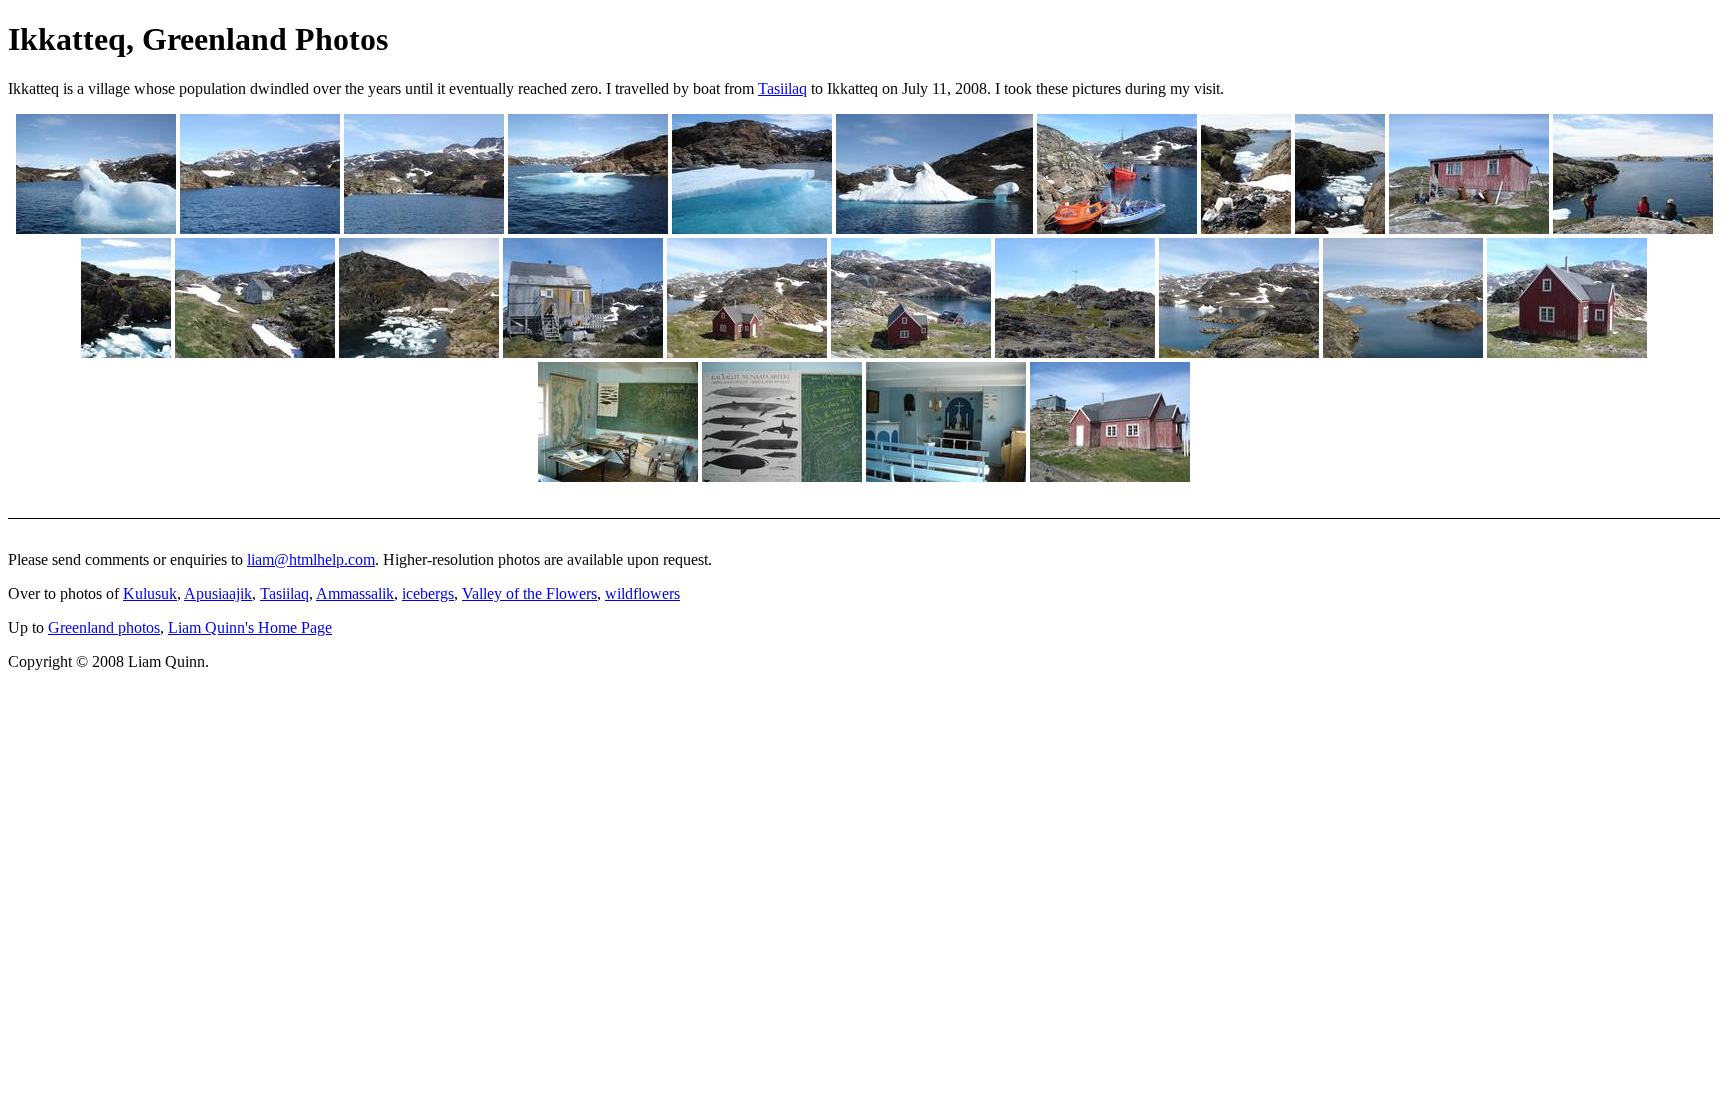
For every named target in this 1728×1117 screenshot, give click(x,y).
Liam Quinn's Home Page (250, 627)
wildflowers (642, 593)
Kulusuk (150, 593)
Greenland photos (104, 627)
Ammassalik (355, 593)
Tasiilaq (782, 88)
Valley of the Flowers (529, 593)
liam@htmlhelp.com (311, 559)
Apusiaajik (218, 593)
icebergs (428, 593)
